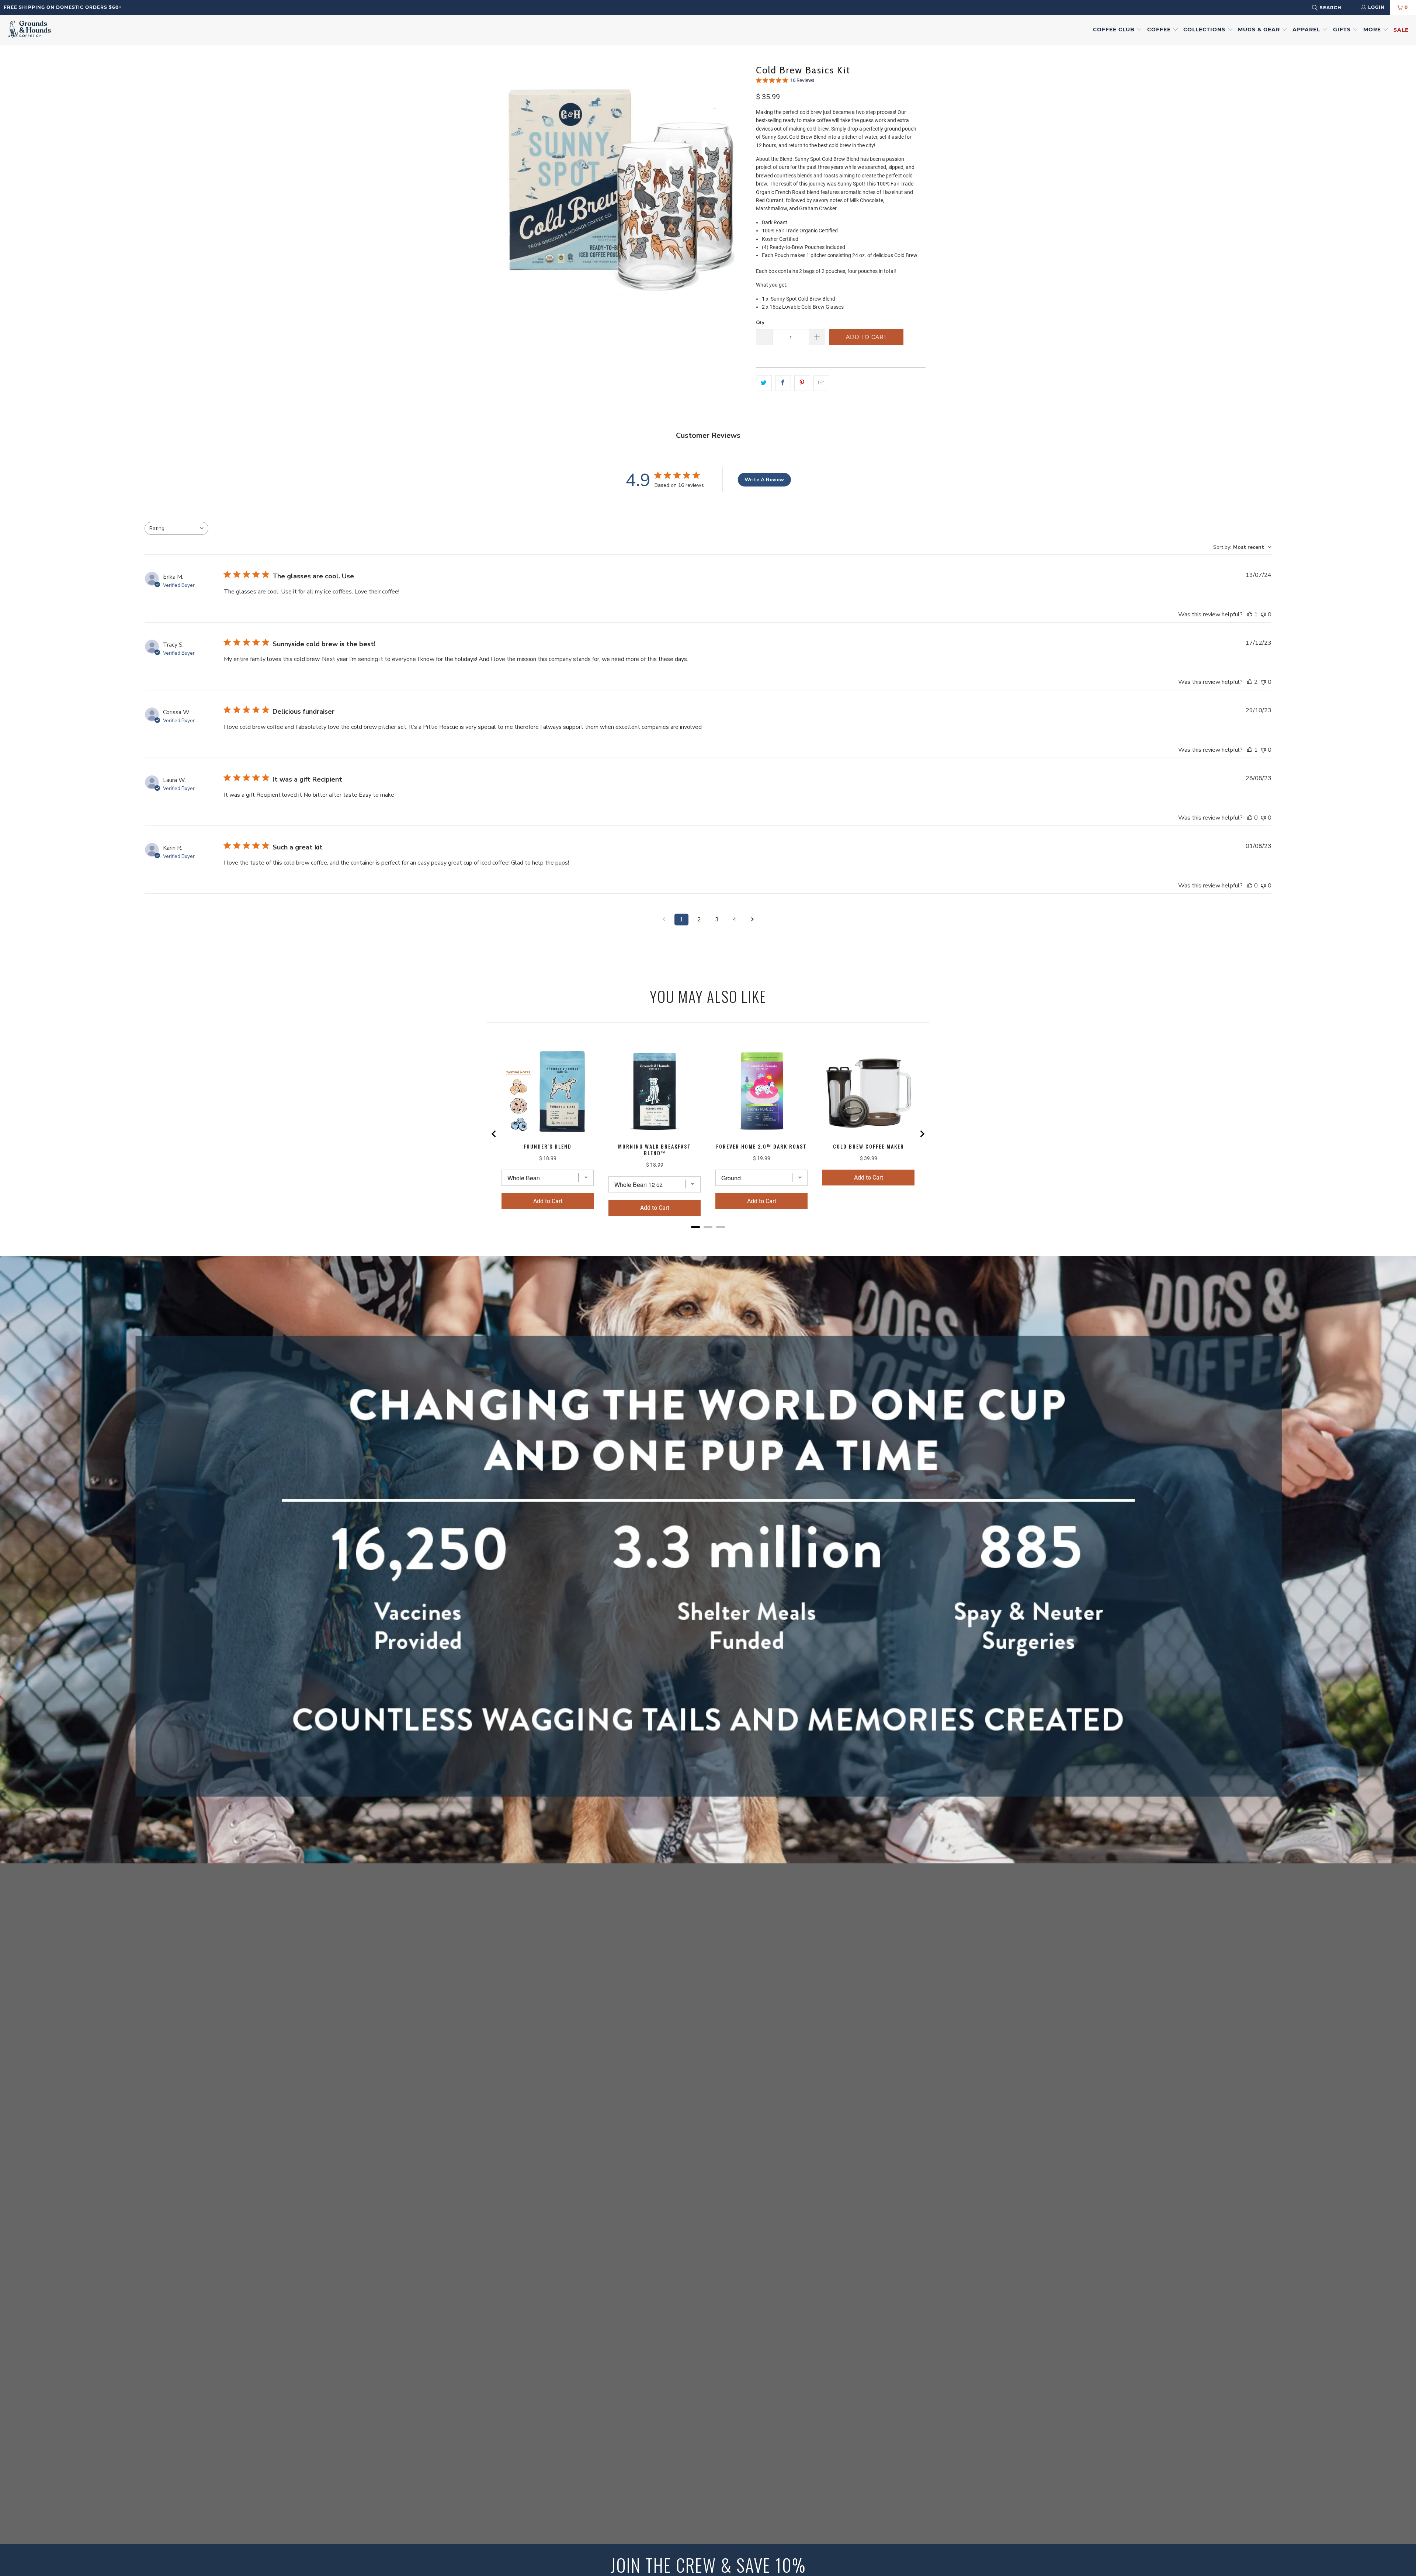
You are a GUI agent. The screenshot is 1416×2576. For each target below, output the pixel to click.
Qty (760, 322)
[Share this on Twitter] (764, 383)
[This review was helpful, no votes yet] (1250, 818)
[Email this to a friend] (821, 383)
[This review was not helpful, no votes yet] (1263, 614)
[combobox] (1336, 8)
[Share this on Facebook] (783, 383)
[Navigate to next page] (752, 920)
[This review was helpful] (1250, 682)
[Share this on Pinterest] (802, 383)
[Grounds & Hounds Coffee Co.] (29, 30)
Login (1376, 7)
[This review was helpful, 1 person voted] (1250, 614)
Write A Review (764, 480)
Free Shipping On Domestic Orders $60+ (63, 7)
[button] (1118, 30)
